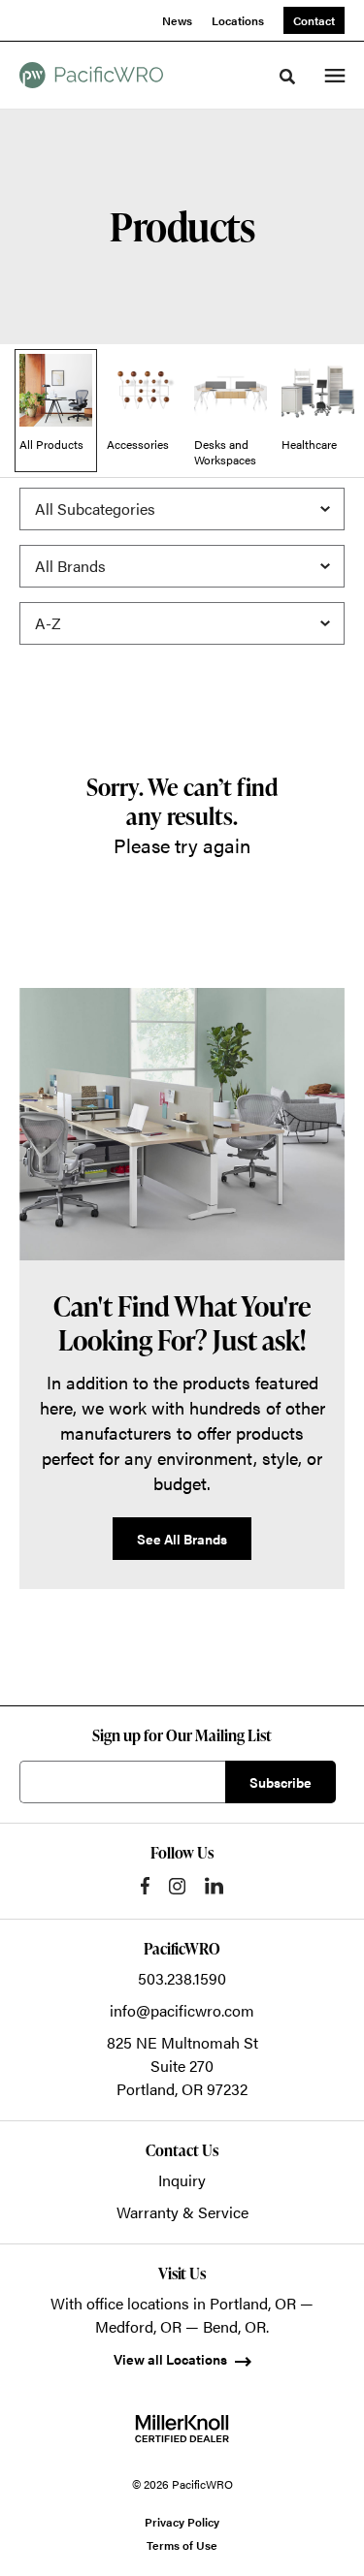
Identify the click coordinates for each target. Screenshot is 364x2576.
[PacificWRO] (91, 75)
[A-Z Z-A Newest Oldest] (182, 623)
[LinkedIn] (214, 1886)
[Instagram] (177, 1886)
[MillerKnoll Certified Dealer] (182, 2429)
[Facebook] (145, 1886)
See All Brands (182, 1539)
